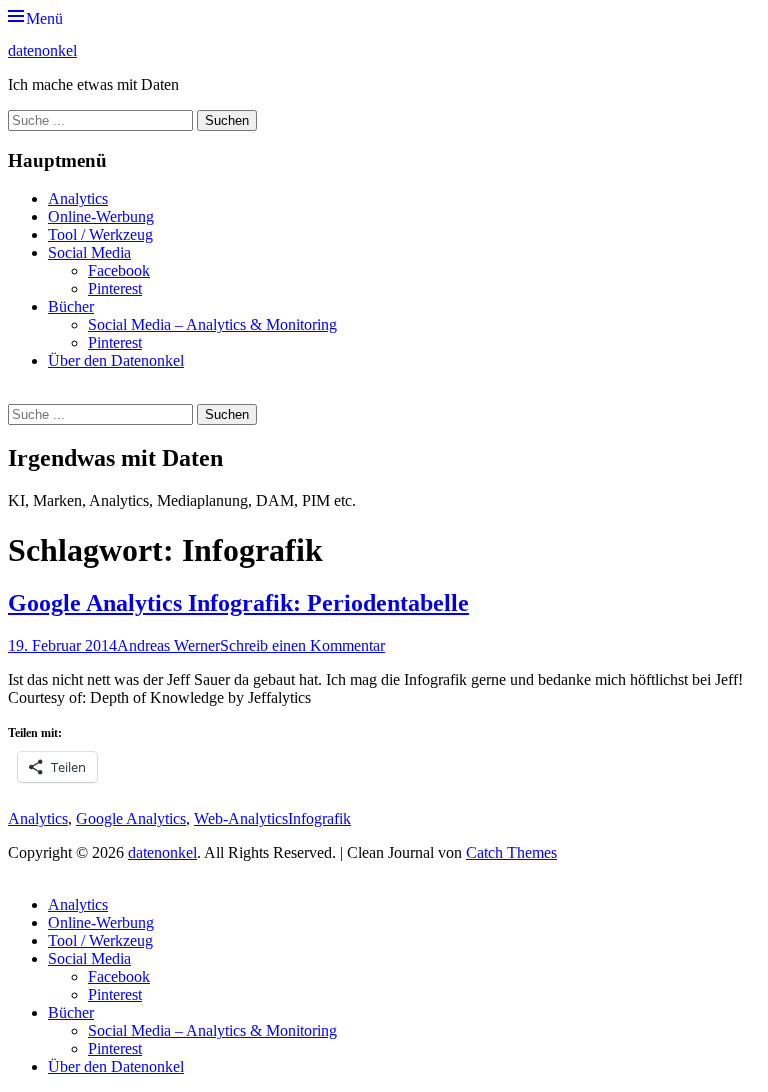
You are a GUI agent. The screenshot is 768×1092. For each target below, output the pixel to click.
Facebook (119, 270)
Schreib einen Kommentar (302, 645)
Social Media (89, 252)
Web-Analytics (241, 818)
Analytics (78, 198)
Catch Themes (511, 852)
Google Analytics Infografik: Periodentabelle (238, 603)
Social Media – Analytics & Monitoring (212, 324)
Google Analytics (131, 818)
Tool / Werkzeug (100, 234)
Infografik (319, 818)
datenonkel (42, 50)
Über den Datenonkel (116, 360)
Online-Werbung (101, 216)
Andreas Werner (168, 645)
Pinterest (115, 288)
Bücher (71, 306)
